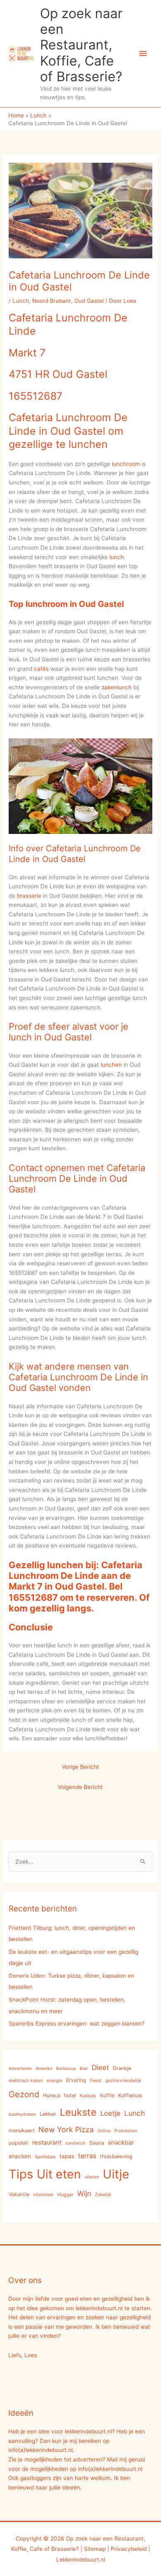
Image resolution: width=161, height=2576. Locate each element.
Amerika (44, 2069)
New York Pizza (66, 2129)
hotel (70, 2095)
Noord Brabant (52, 301)
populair (19, 2143)
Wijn (84, 2193)
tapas (67, 2156)
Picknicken (126, 2131)
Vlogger (65, 2195)
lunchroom (126, 464)
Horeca (52, 2095)
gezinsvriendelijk (123, 2081)
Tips (21, 2174)
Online (104, 2131)
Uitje (116, 2174)
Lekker (48, 2114)
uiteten (92, 2177)
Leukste (78, 2112)
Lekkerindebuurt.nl (81, 2560)
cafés (41, 669)
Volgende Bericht (80, 1787)
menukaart (22, 2130)
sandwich (75, 2143)
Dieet (100, 2067)
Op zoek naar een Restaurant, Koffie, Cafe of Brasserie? (81, 45)
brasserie (29, 896)
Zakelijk (103, 2195)
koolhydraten (22, 2114)
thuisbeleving (116, 2156)
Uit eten (59, 2174)
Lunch (21, 301)
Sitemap (95, 2549)
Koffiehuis (130, 2095)
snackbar (121, 2143)
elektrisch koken (26, 2081)
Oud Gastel (89, 301)
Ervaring (76, 2080)
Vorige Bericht (80, 1767)
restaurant (47, 2143)
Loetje (110, 2113)
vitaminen (43, 2195)
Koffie (107, 2095)
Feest (96, 2081)
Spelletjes (45, 2157)
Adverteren (20, 2069)
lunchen (111, 1065)
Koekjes (88, 2096)
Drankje (122, 2068)
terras (87, 2156)
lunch (117, 557)
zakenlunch (117, 687)
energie (54, 2081)
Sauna (97, 2143)
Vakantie (19, 2194)
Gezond (24, 2094)
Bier (84, 2069)
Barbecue (66, 2069)
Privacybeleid (129, 2549)
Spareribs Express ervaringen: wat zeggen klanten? (77, 2023)
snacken (20, 2156)
